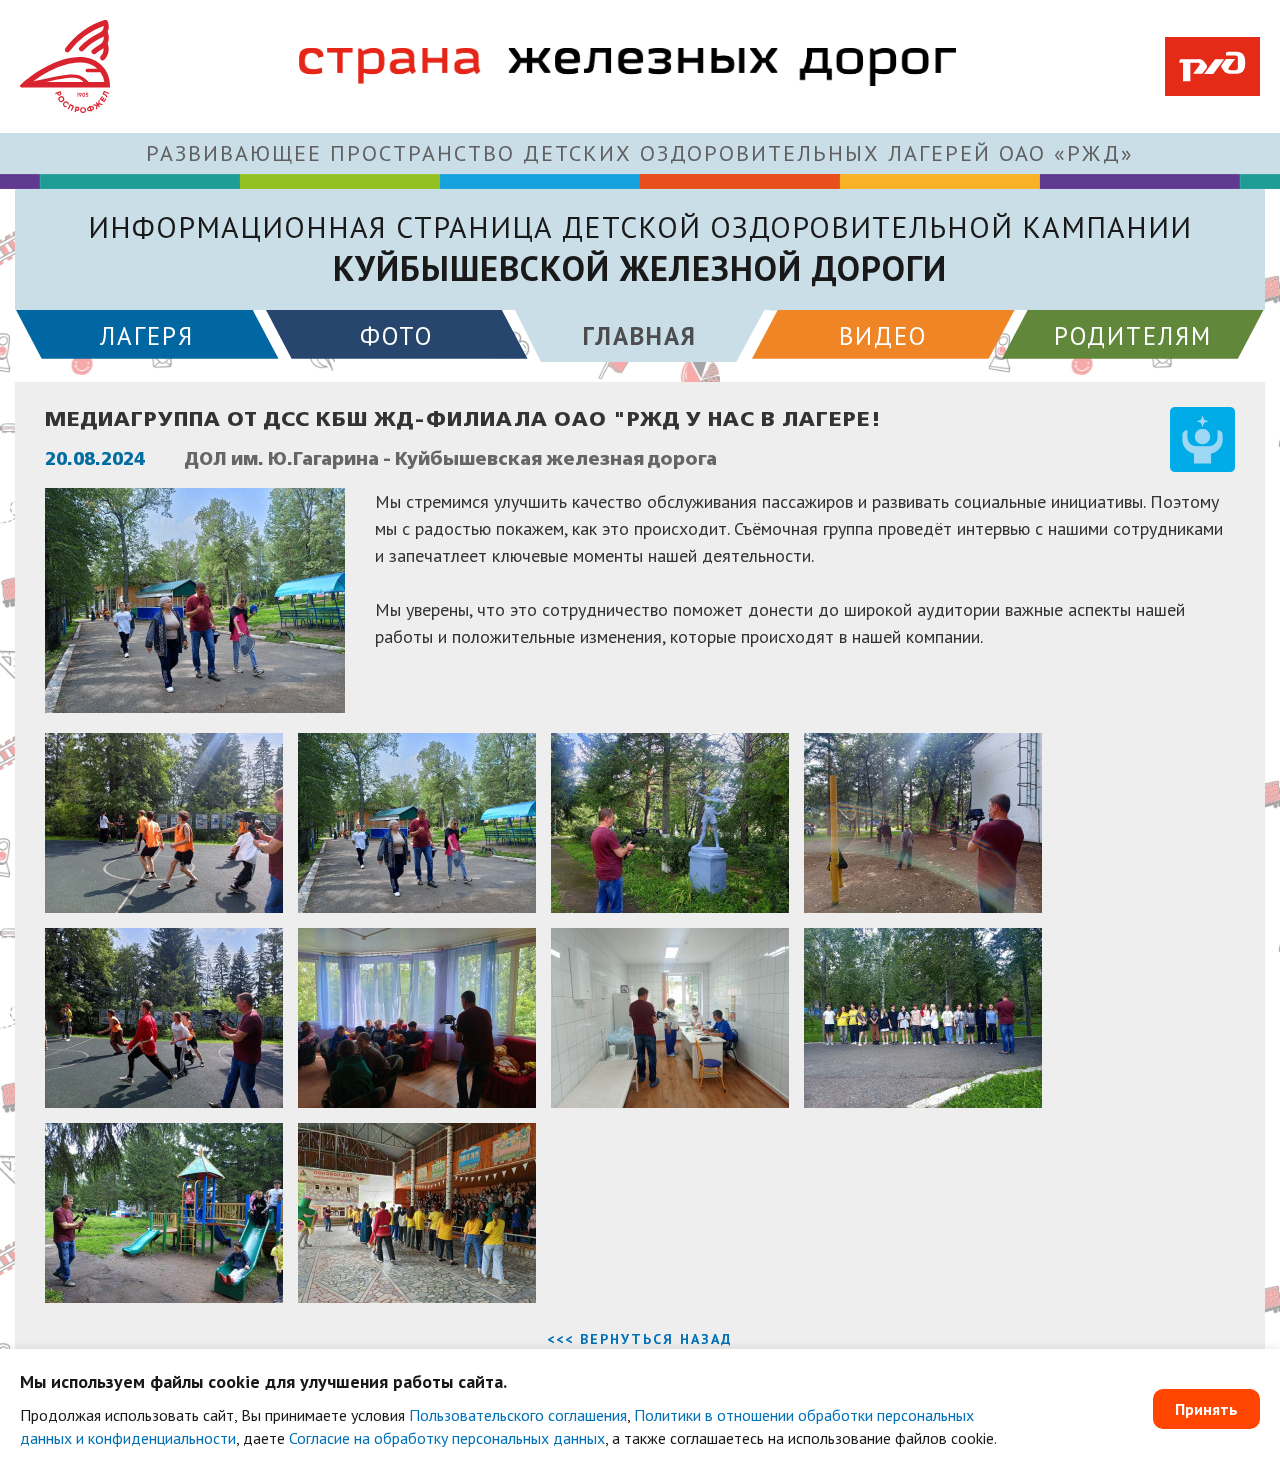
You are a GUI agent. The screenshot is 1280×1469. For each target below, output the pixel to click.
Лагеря (147, 336)
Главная (640, 336)
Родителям (1133, 336)
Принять (1206, 1409)
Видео (883, 336)
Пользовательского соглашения (518, 1415)
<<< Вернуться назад (640, 1339)
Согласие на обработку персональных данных (447, 1438)
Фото (396, 336)
